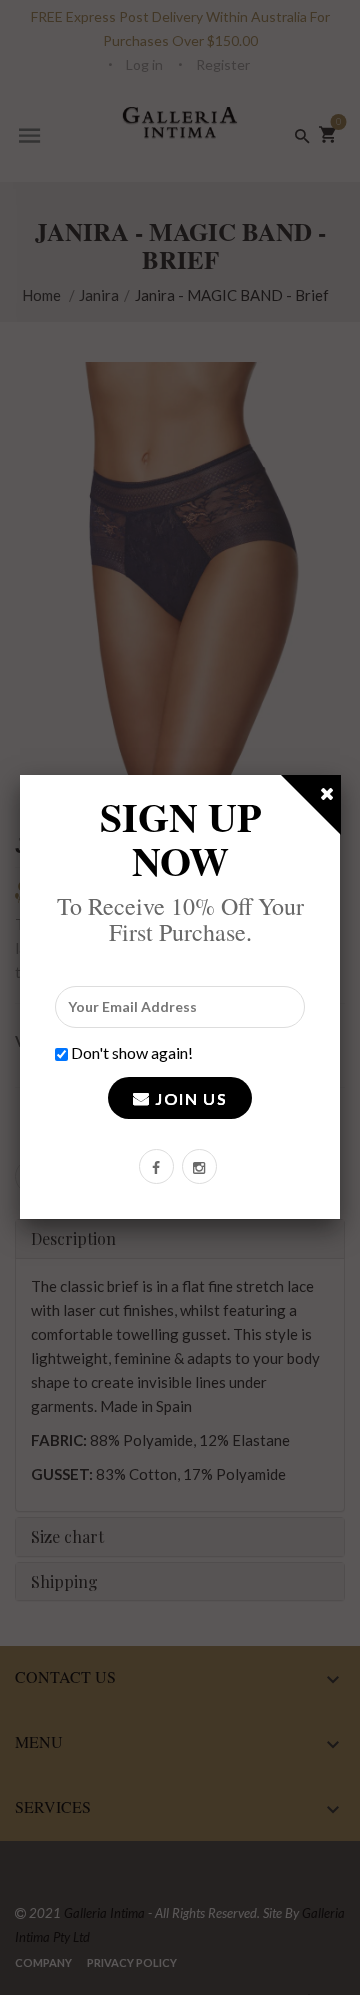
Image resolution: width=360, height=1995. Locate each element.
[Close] (328, 797)
